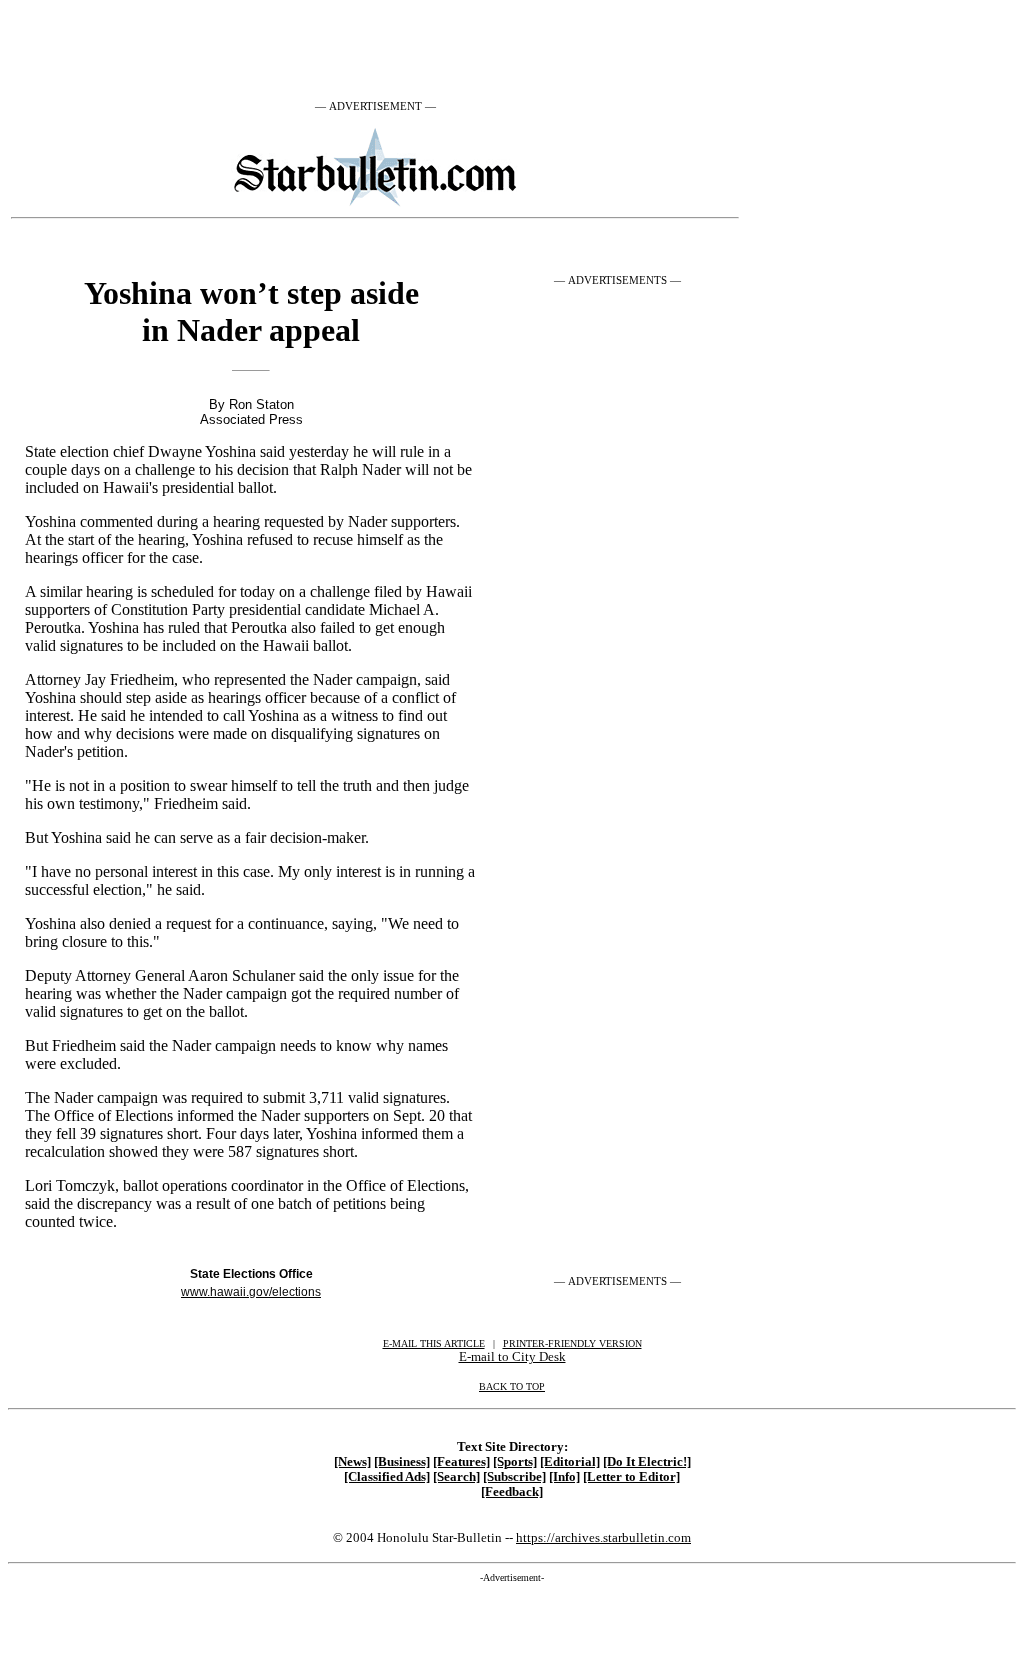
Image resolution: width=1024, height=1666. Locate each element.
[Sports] (515, 1462)
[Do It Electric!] (647, 1462)
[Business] (402, 1462)
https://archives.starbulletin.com (603, 1537)
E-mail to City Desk (512, 1356)
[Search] (456, 1477)
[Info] (564, 1477)
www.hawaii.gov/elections (251, 1292)
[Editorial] (570, 1462)
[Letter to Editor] (631, 1477)
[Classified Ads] (387, 1477)
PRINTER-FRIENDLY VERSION (572, 1343)
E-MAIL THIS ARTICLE (434, 1343)
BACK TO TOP (512, 1386)
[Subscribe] (514, 1477)
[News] (352, 1462)
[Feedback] (512, 1492)
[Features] (461, 1462)
